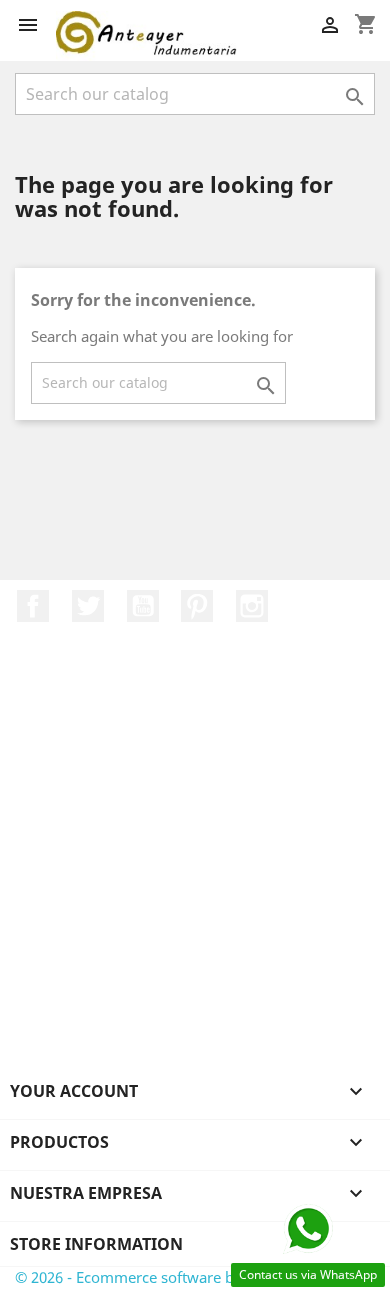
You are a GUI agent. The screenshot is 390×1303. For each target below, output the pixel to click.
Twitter (88, 606)
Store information (96, 1244)
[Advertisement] (195, 874)
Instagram (252, 606)
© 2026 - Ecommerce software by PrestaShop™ (175, 1277)
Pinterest (197, 606)
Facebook (33, 606)
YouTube (143, 606)
